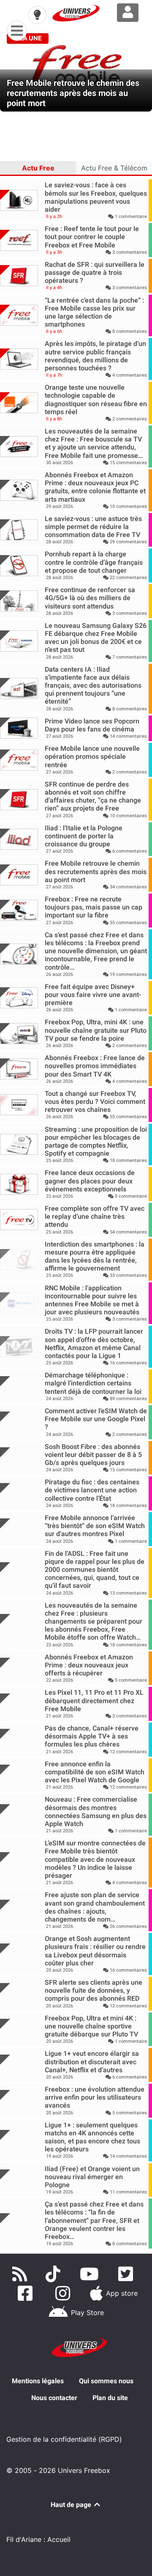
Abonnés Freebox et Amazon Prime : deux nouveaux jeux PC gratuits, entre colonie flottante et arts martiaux (95, 487)
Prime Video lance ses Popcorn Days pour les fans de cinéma (92, 725)
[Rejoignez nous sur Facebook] (27, 2293)
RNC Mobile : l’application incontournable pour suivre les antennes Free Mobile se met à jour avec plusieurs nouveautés (92, 1300)
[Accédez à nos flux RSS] (22, 2274)
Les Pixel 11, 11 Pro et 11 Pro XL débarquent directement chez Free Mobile (94, 1700)
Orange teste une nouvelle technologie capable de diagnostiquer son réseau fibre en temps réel (96, 400)
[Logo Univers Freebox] (76, 13)
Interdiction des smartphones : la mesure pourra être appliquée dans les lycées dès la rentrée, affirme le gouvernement (95, 1256)
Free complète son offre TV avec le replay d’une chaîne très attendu (95, 1216)
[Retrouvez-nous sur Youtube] (91, 2274)
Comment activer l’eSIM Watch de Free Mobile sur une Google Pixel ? (96, 1419)
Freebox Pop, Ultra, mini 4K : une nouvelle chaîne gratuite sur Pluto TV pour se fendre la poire (96, 1030)
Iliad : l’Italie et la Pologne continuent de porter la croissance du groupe (84, 836)
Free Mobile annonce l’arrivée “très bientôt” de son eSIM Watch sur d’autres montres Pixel (95, 1526)
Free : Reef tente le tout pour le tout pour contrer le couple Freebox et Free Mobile (92, 237)
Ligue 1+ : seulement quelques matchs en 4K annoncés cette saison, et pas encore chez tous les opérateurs (92, 2137)
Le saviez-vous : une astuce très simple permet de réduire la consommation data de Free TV (93, 527)
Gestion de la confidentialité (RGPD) (64, 2439)
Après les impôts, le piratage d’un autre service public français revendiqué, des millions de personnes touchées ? (95, 356)
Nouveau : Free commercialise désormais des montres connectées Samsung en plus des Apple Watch (96, 1812)
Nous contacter (54, 2398)
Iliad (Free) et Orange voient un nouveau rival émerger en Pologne (92, 2177)
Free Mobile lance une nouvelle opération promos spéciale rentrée (92, 756)
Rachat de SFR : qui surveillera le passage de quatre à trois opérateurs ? (95, 272)
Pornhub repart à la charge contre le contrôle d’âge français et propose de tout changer (94, 562)
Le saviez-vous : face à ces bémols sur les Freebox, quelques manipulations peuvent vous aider (96, 197)
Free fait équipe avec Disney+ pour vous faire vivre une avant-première (93, 995)
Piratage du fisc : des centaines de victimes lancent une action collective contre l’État (92, 1490)
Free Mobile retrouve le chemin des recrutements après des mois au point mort (96, 871)
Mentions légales (38, 2381)
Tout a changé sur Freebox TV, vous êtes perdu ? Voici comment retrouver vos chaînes (95, 1102)
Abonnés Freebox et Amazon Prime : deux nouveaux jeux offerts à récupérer (89, 1665)
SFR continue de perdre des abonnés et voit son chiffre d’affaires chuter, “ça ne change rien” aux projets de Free (93, 796)
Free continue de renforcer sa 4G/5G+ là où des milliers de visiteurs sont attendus (90, 598)
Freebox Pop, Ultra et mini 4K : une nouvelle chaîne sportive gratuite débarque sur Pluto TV (91, 2026)
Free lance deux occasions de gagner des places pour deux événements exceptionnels (90, 1181)
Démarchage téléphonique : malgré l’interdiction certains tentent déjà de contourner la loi (93, 1383)
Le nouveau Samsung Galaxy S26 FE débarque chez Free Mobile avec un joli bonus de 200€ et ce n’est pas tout (96, 638)
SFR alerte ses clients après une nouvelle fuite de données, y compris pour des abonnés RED (94, 1990)
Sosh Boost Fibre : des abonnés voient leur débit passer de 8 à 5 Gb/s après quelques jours (93, 1455)
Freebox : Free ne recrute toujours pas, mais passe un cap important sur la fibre (94, 907)
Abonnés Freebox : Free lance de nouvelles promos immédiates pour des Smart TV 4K (95, 1066)
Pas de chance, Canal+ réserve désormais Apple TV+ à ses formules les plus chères (92, 1736)
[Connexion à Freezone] (128, 13)
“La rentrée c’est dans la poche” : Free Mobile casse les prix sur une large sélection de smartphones (94, 312)
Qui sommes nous (106, 2381)
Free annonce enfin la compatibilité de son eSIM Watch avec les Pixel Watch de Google (95, 1772)
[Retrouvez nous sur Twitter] (127, 2274)
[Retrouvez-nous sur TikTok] (55, 2274)
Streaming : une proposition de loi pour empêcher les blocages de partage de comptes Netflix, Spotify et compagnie (96, 1142)
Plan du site (110, 2398)
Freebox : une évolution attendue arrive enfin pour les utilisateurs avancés (95, 2097)
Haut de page (72, 2505)
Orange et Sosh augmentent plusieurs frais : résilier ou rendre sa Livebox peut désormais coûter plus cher (95, 1951)
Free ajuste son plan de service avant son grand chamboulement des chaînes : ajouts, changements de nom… (95, 1907)
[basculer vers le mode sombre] (37, 15)
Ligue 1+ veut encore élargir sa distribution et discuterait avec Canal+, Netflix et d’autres (92, 2062)
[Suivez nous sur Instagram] (65, 2293)
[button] (11, 69)
